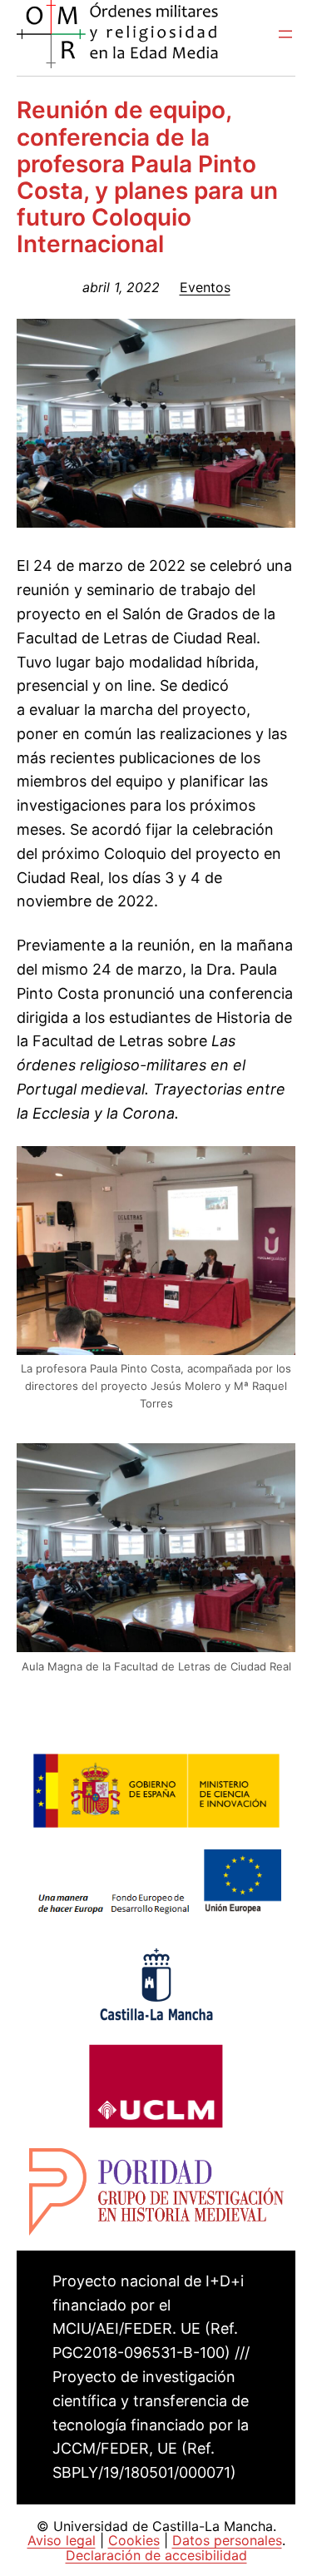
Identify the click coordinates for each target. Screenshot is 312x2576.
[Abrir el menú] (285, 34)
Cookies (134, 2540)
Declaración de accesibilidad (156, 2555)
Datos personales (227, 2540)
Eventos (205, 287)
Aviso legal (62, 2540)
